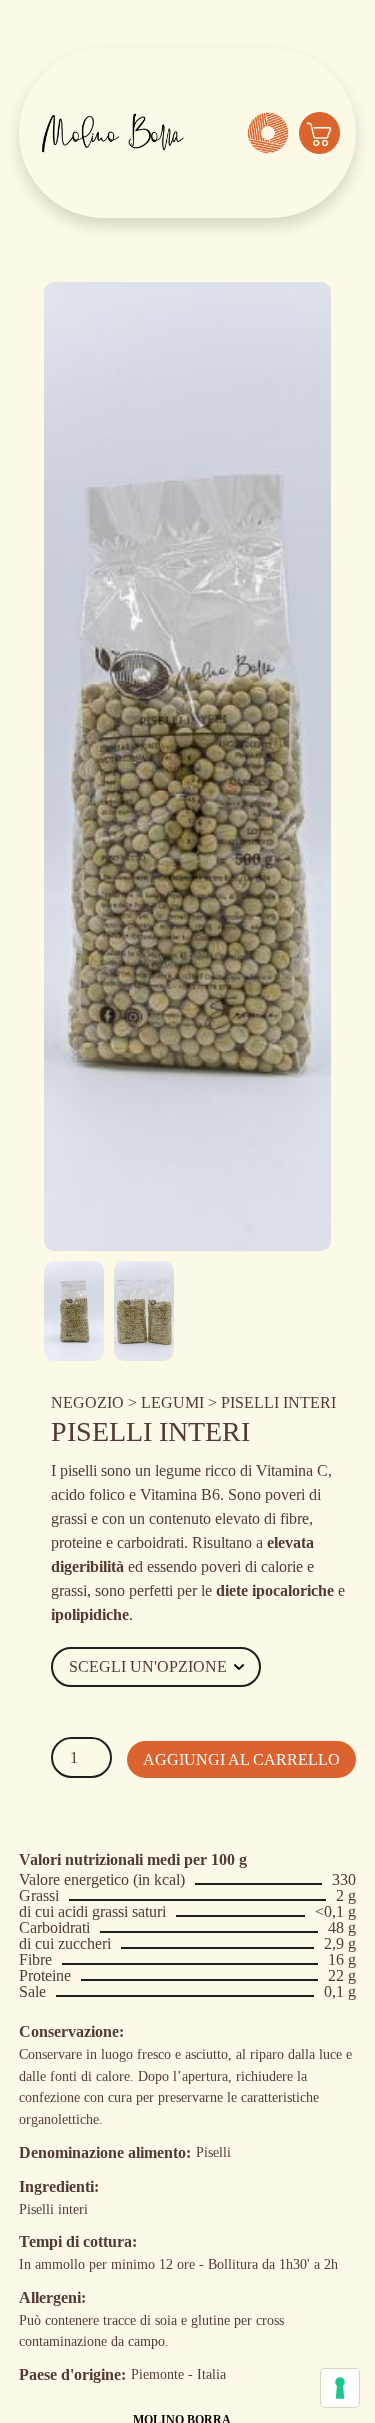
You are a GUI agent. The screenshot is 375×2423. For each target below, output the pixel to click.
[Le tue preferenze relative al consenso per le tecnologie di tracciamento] (340, 2388)
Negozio (87, 1402)
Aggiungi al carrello (241, 1759)
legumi (172, 1402)
